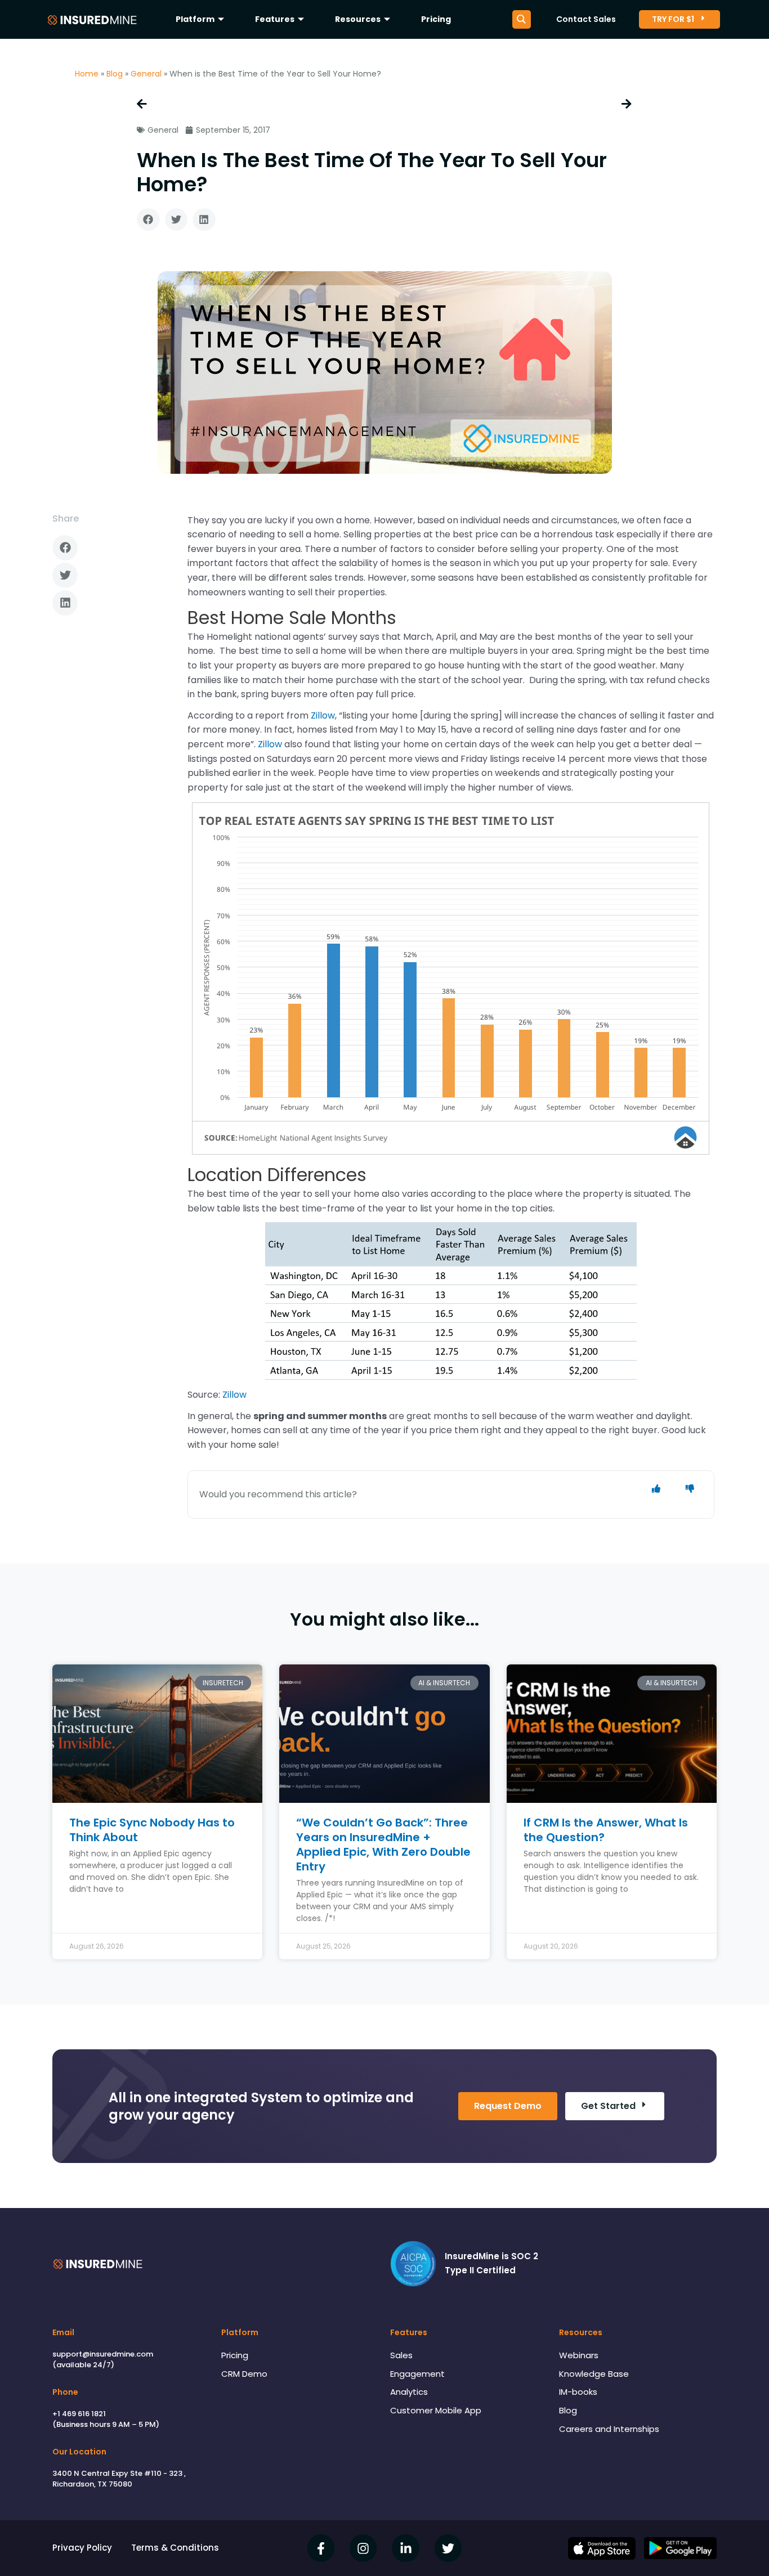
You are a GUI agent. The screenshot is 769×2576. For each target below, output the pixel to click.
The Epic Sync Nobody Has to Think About (152, 1830)
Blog (115, 74)
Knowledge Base (594, 2374)
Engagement (417, 2374)
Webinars (579, 2355)
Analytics (409, 2392)
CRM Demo (244, 2374)
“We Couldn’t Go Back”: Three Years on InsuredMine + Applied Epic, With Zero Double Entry (383, 1845)
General (146, 74)
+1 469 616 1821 (79, 2414)
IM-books (578, 2392)
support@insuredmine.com (103, 2354)
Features (275, 19)
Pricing (436, 19)
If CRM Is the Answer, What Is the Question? (606, 1830)
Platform (195, 19)
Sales (401, 2355)
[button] (148, 220)
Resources (358, 19)
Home (87, 74)
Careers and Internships (609, 2429)
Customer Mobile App (436, 2410)
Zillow (323, 715)
